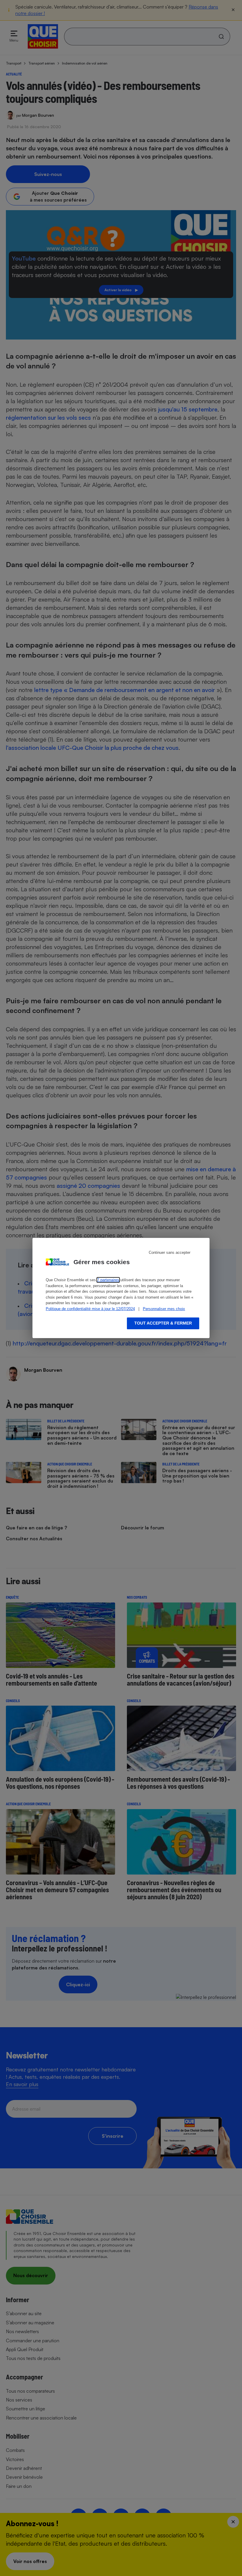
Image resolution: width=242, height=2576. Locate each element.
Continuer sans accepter (170, 1252)
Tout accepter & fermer (163, 1323)
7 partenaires (108, 1280)
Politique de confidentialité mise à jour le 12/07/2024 (90, 1309)
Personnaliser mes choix (164, 1309)
